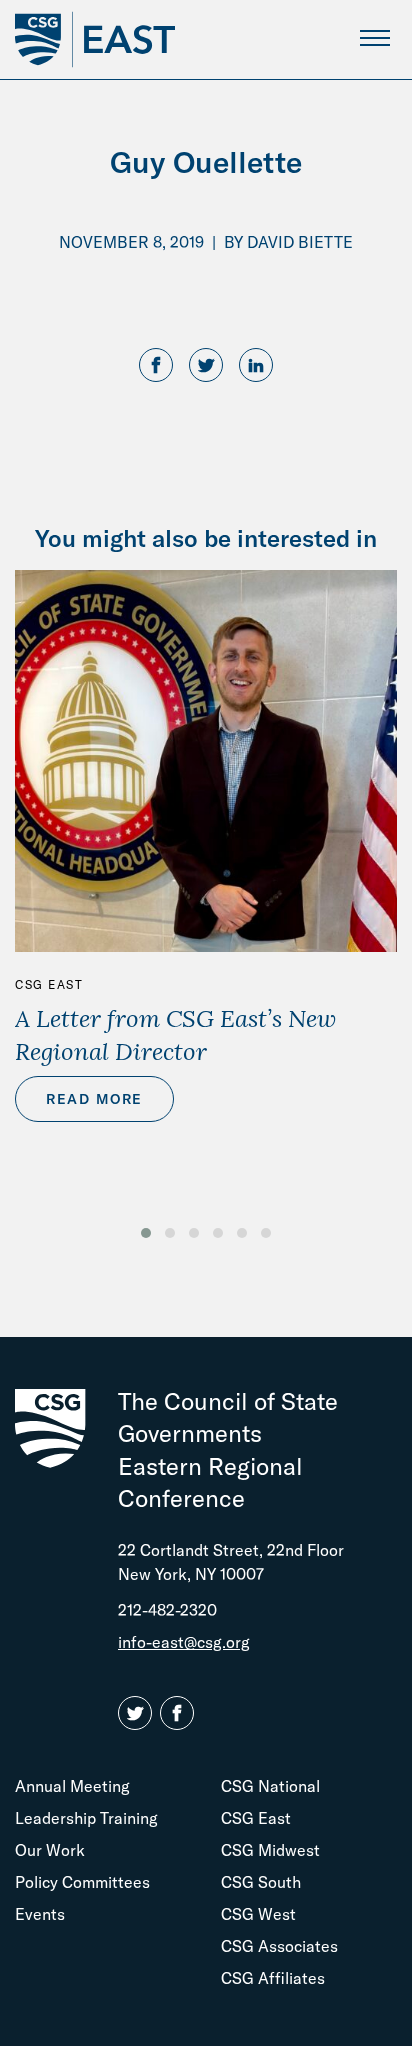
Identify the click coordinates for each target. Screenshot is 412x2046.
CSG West (258, 1914)
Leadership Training (86, 1818)
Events (40, 1914)
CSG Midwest (270, 1850)
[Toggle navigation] (374, 37)
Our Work (50, 1850)
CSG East (49, 984)
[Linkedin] (256, 366)
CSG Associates (279, 1946)
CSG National (270, 1786)
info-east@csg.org (184, 1642)
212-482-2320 (167, 1610)
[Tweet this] (206, 366)
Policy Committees (82, 1882)
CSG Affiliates (273, 1978)
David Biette (300, 242)
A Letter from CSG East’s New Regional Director (175, 1034)
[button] (146, 1233)
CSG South (261, 1882)
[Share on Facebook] (156, 366)
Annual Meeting (72, 1786)
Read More (94, 1099)
